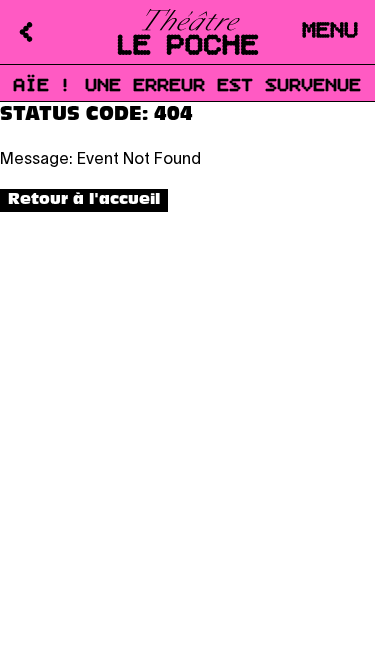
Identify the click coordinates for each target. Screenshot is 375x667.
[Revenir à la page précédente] (16, 32)
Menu (331, 32)
